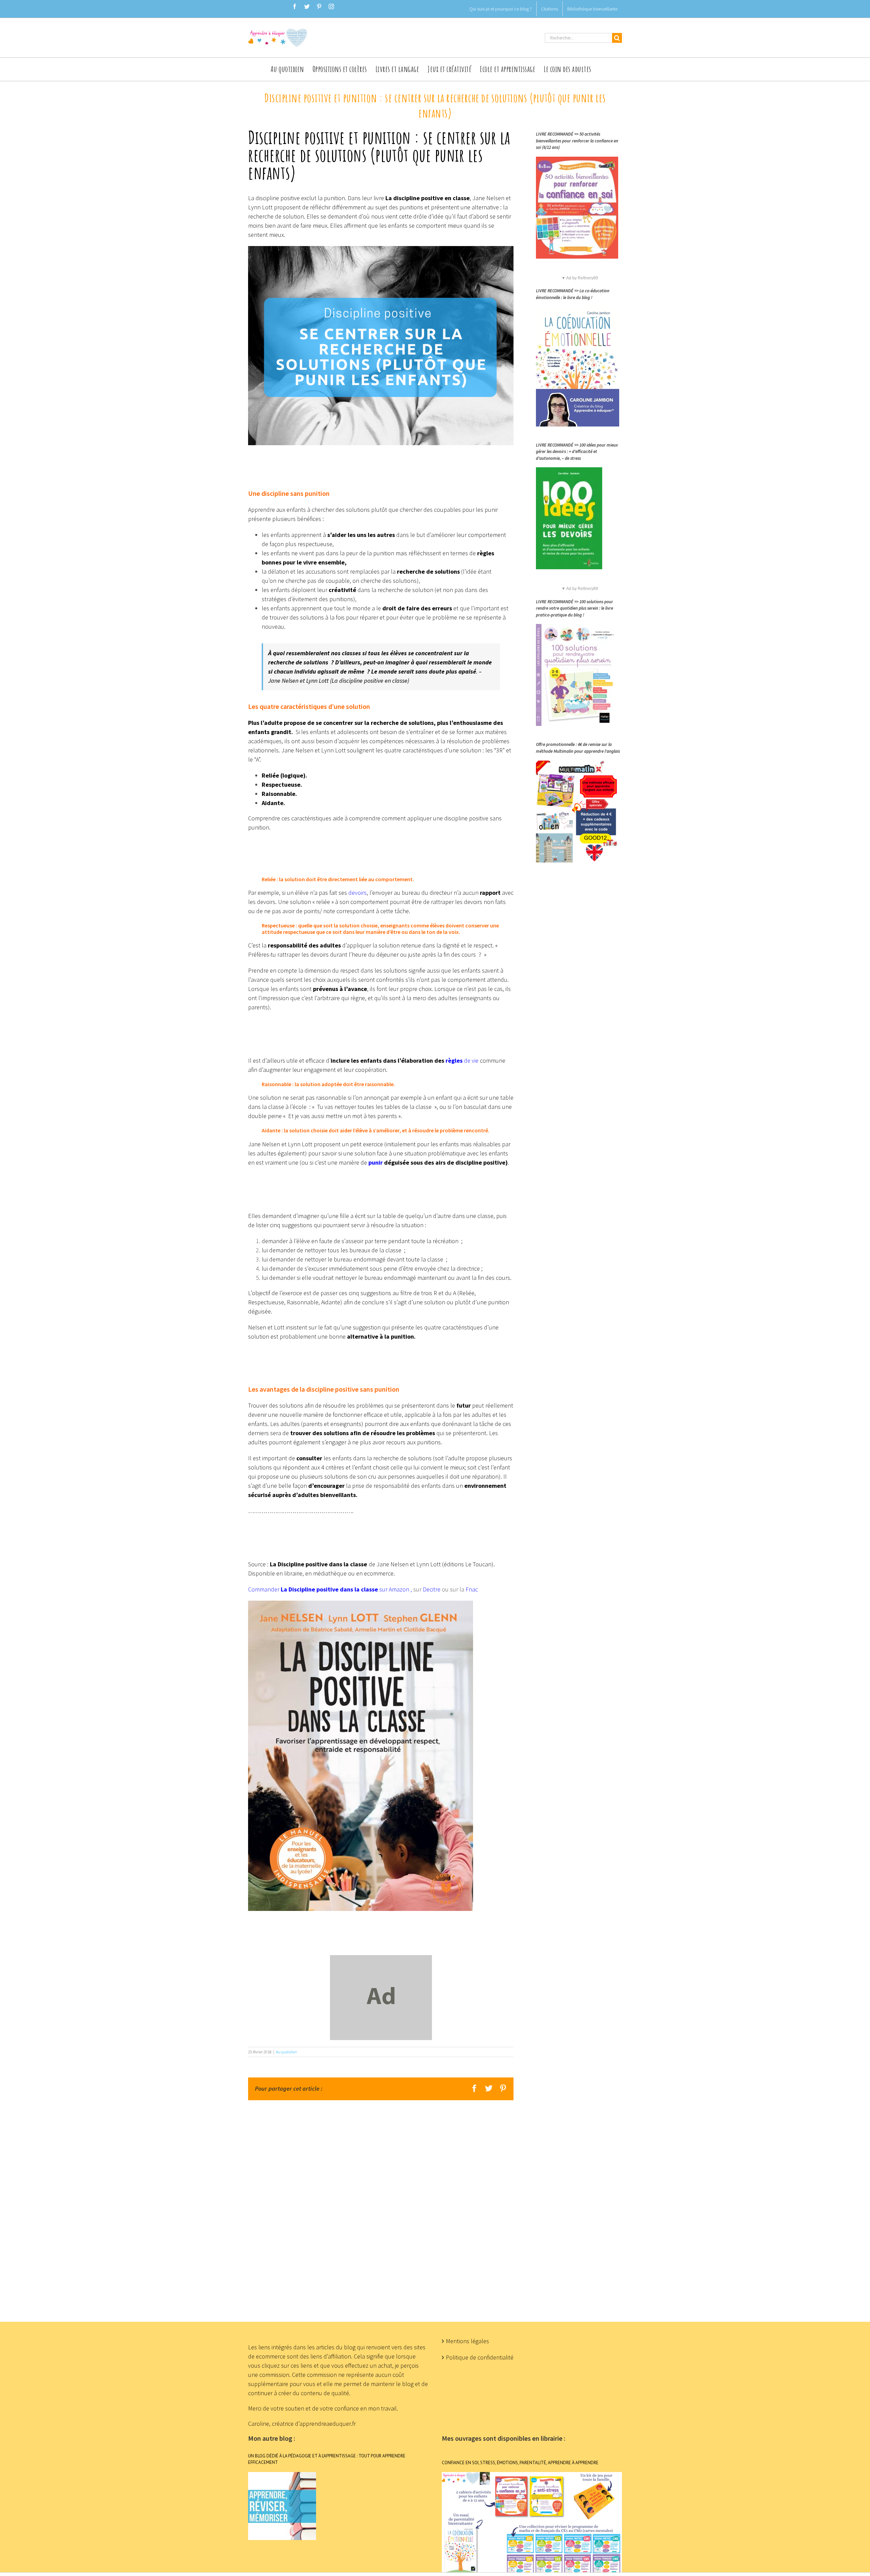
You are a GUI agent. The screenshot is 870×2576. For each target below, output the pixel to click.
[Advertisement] (435, 2202)
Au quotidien (286, 2052)
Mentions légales (467, 2341)
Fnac (472, 1589)
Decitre (432, 1589)
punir (376, 1162)
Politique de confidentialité (480, 2357)
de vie (462, 1060)
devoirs (358, 893)
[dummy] (381, 1960)
